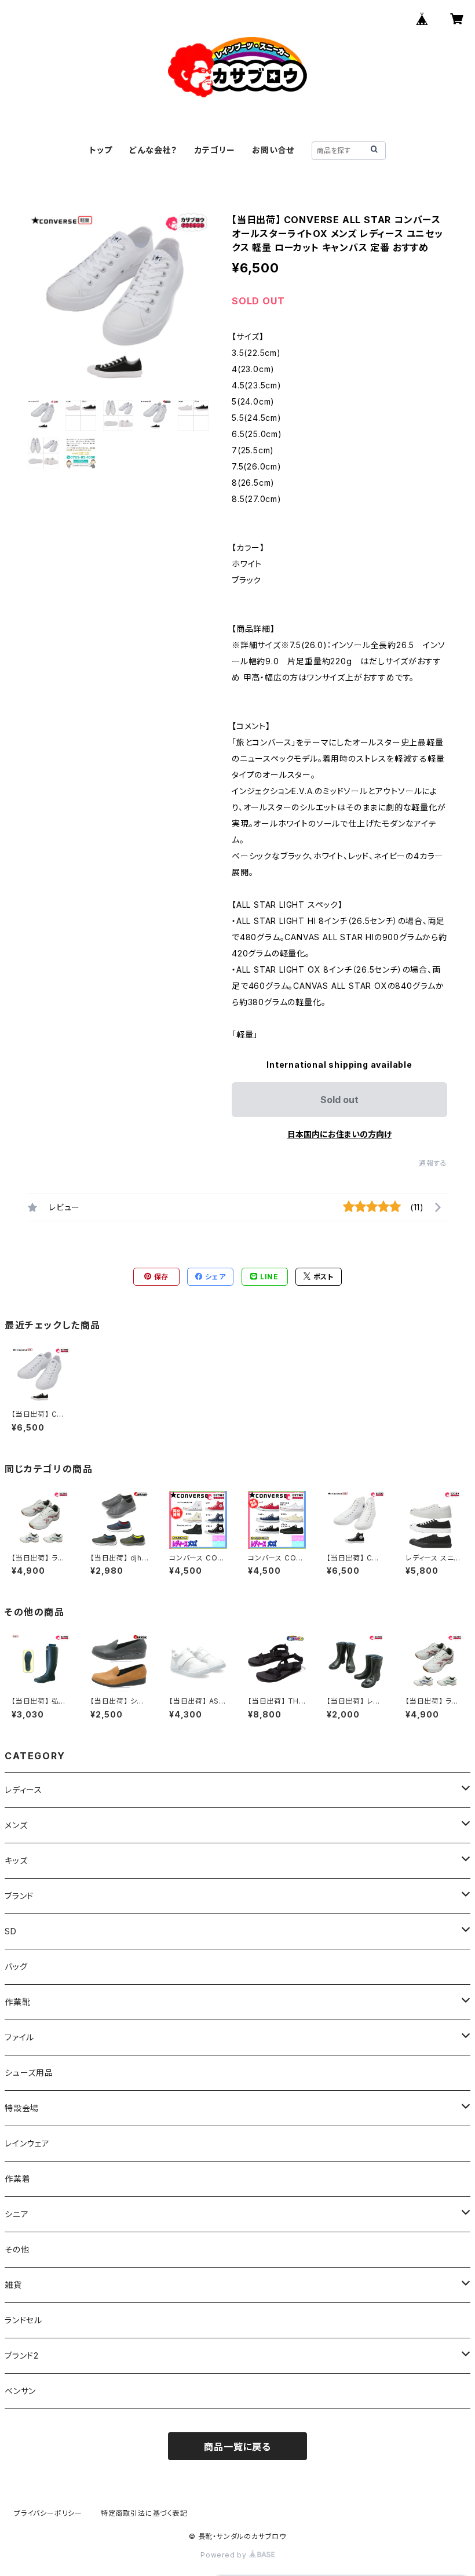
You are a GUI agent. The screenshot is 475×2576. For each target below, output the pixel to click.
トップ (101, 150)
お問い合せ (273, 150)
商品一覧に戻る (237, 2447)
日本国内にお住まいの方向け (339, 1134)
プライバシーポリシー (48, 2513)
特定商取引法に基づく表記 (144, 2513)
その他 (17, 2249)
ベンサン (20, 2391)
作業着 (17, 2179)
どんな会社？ (153, 150)
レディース (23, 1790)
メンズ (16, 1825)
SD (11, 1931)
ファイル (19, 2037)
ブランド (19, 1896)
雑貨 (13, 2285)
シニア (17, 2214)
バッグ (16, 1966)
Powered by (225, 2555)
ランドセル (23, 2320)
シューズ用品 (29, 2073)
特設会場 (22, 2108)
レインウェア (27, 2143)
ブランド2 (22, 2355)
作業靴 (17, 2002)
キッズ (16, 1860)
